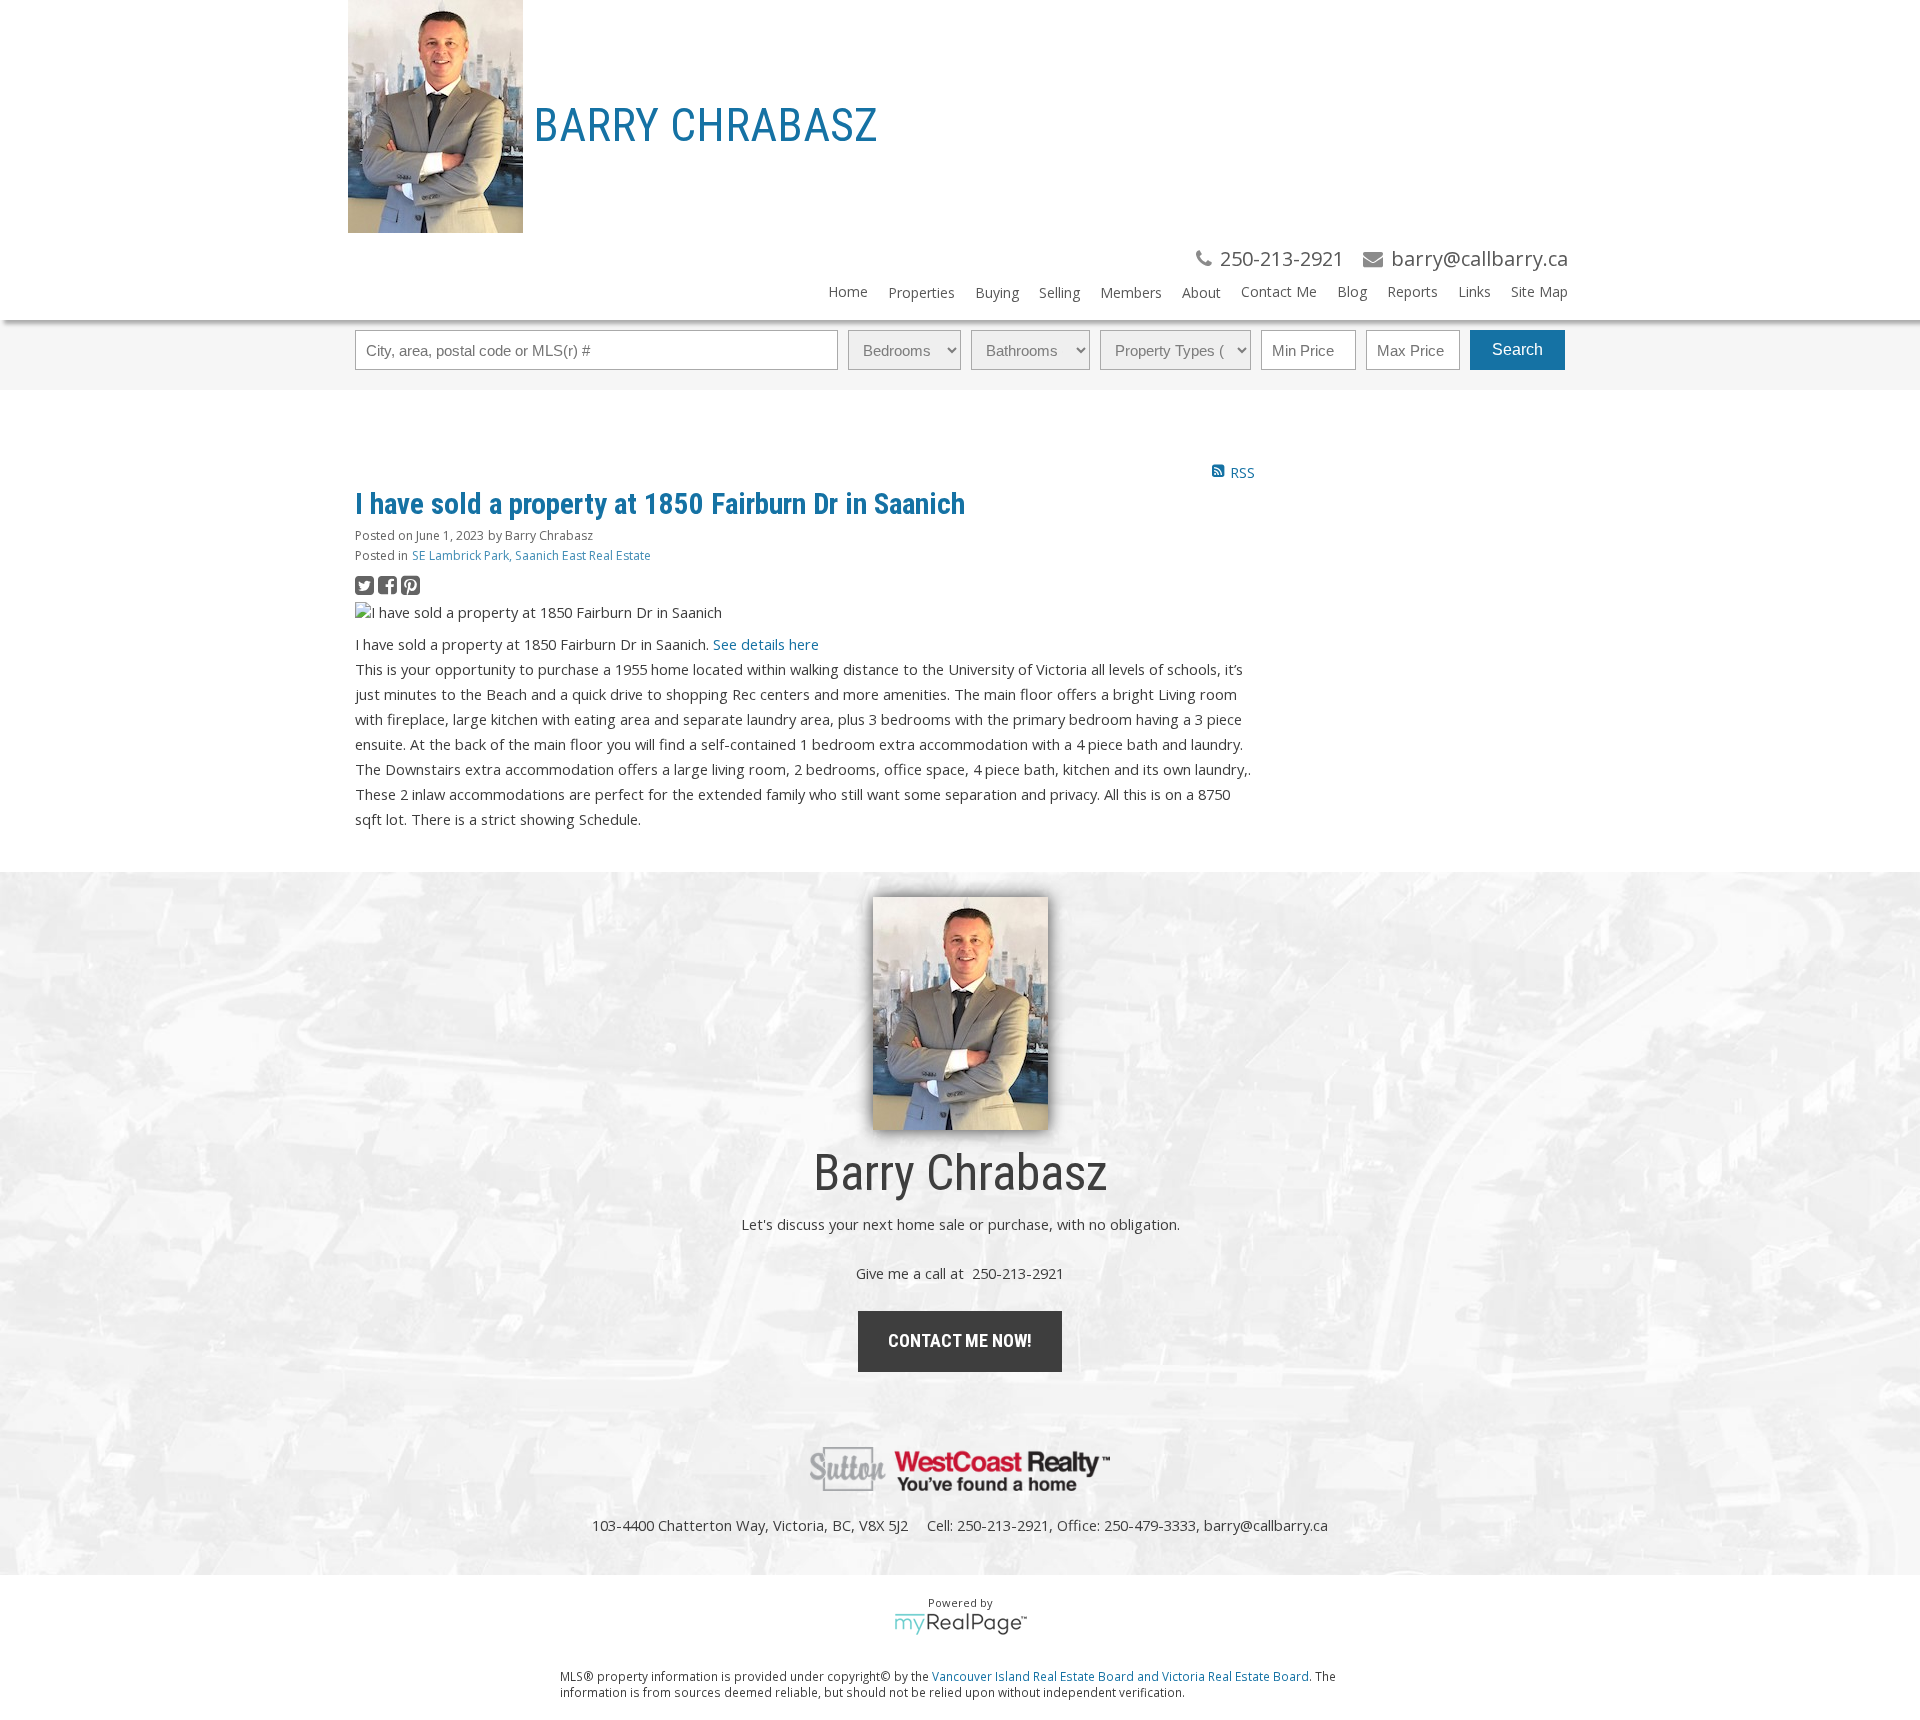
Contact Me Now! (960, 1340)
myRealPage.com (960, 1624)
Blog (1352, 291)
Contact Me (1279, 291)
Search (1517, 349)
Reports (1412, 291)
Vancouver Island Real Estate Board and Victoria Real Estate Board (1120, 1676)
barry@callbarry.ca (1266, 1525)
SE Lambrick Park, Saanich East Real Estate (531, 555)
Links (1474, 291)
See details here (766, 644)
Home (848, 291)
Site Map (1539, 291)
